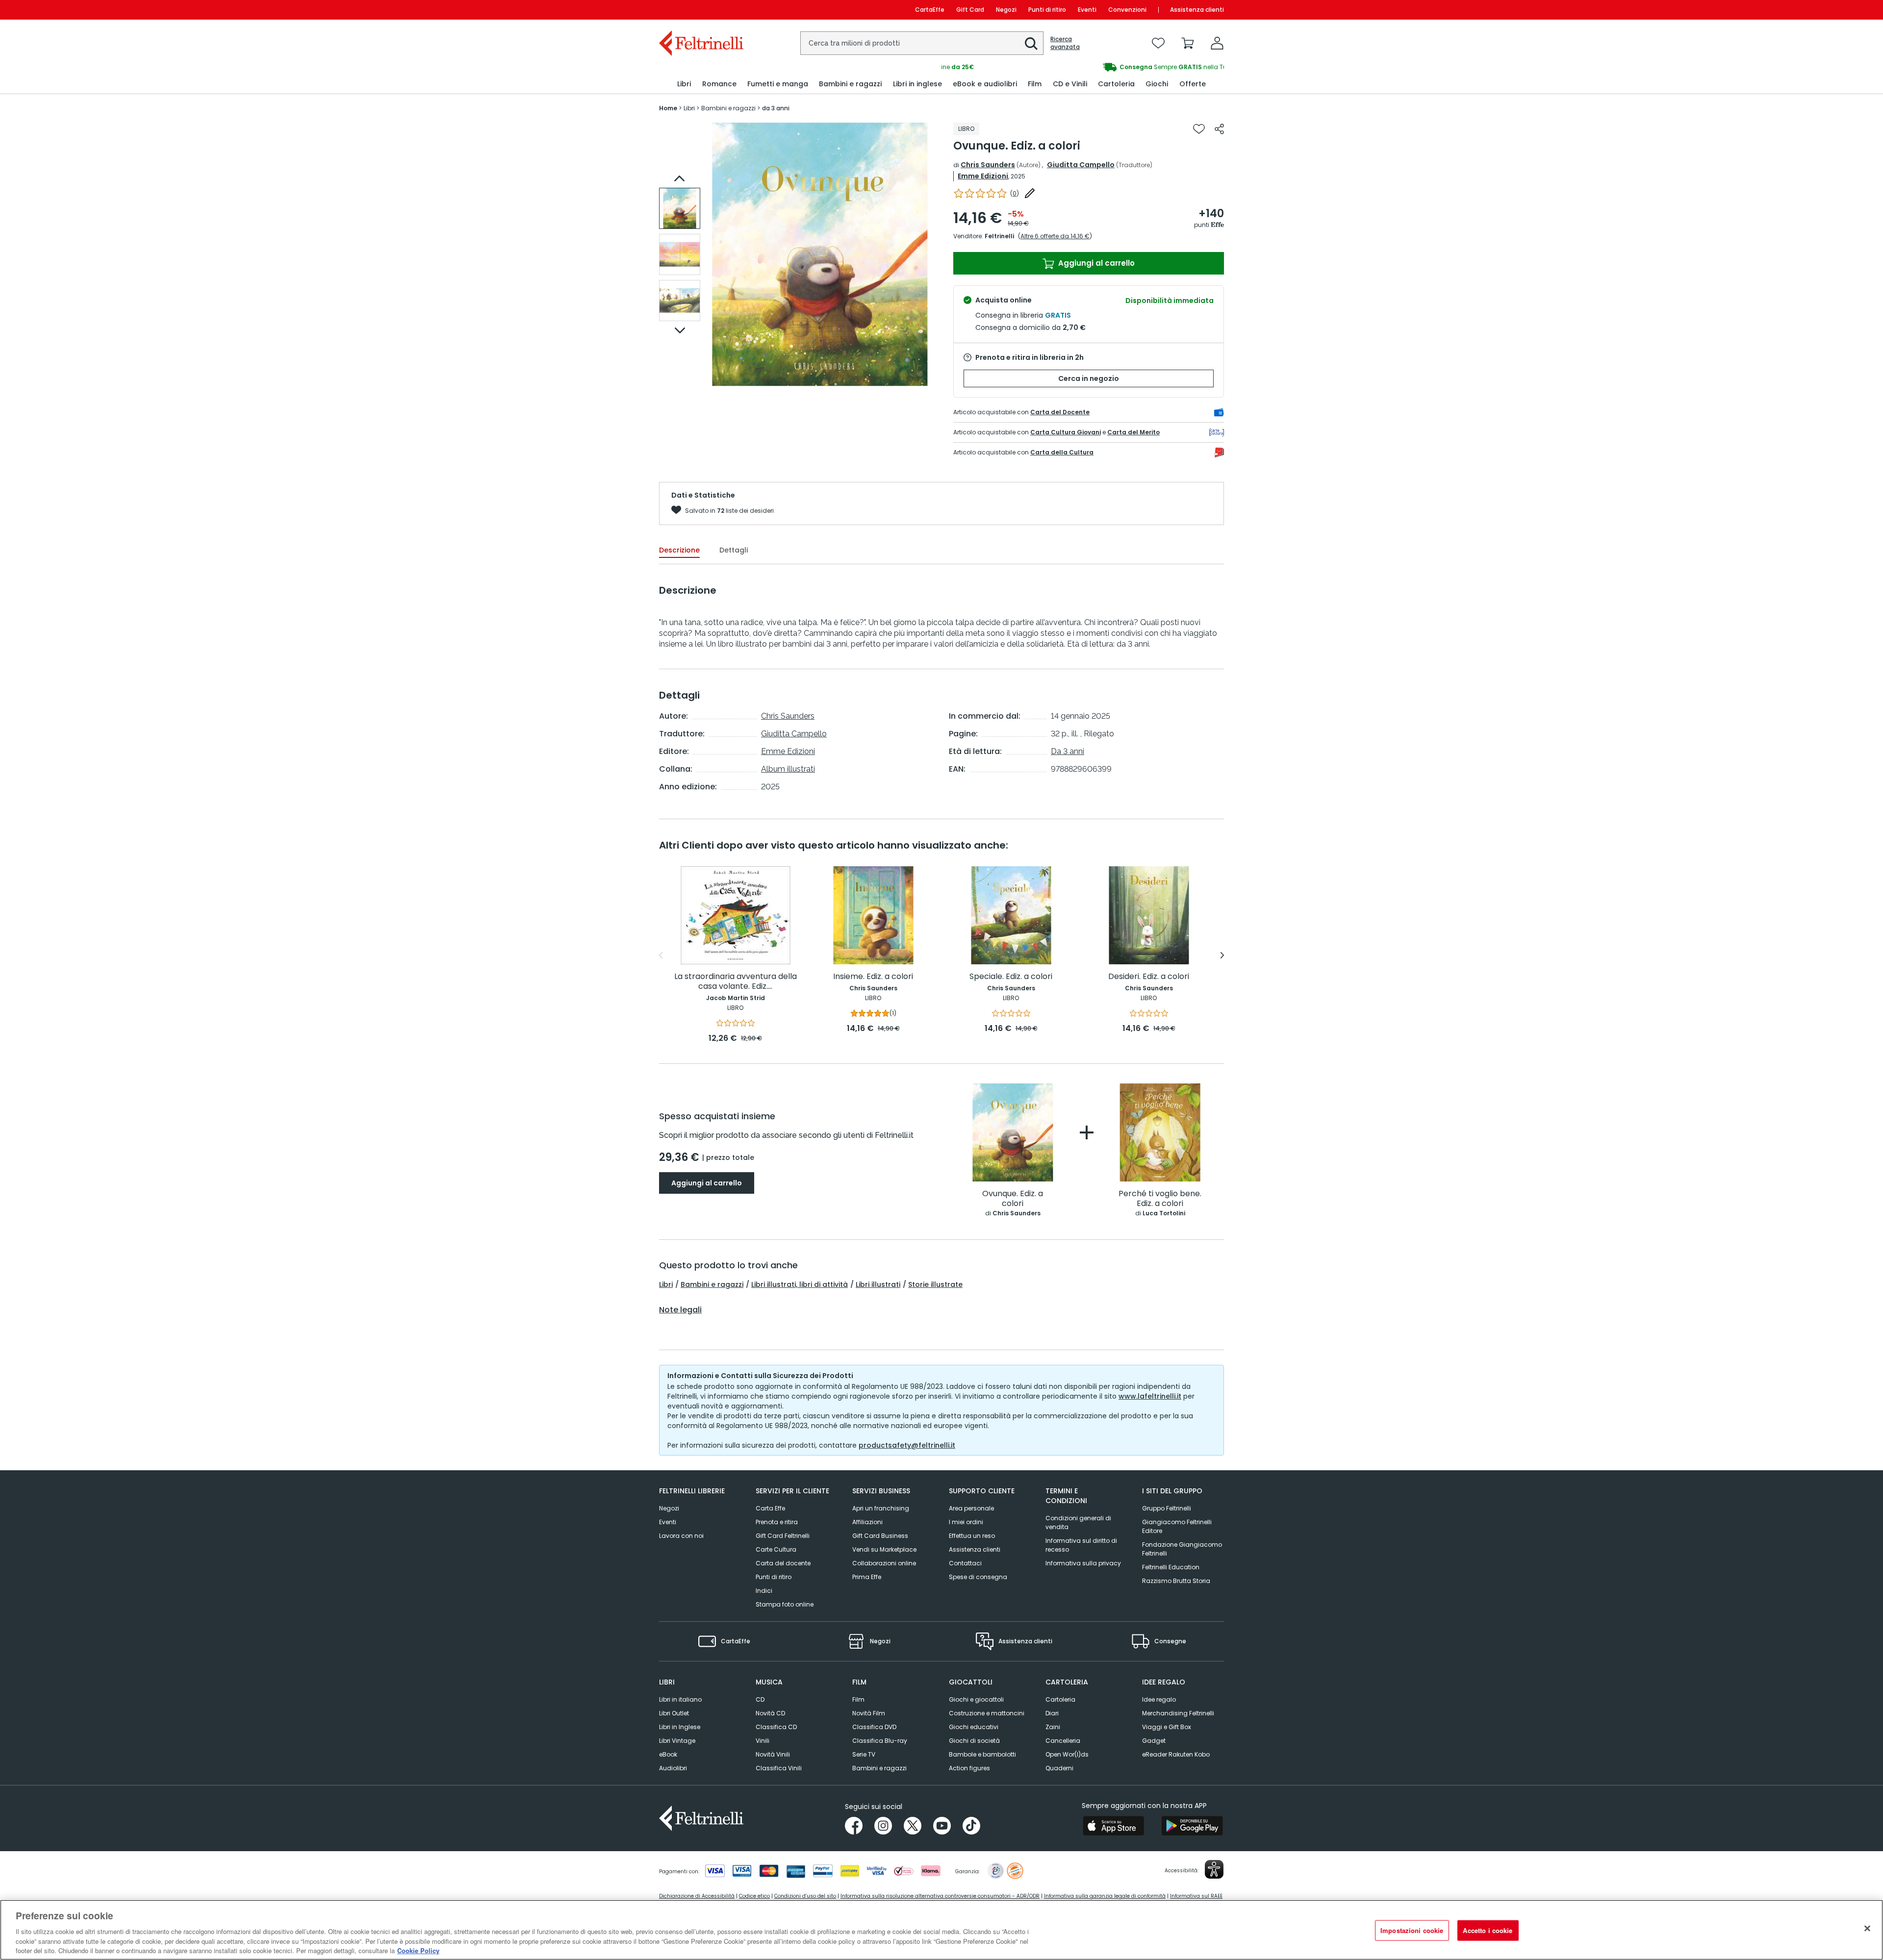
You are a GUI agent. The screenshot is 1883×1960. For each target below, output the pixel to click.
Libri (666, 1284)
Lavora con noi (681, 1536)
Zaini (1053, 1727)
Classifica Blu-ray (880, 1741)
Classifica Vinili (779, 1768)
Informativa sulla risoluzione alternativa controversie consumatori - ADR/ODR (940, 1896)
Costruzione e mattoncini (987, 1713)
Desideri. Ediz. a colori (1149, 977)
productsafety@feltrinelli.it (907, 1445)
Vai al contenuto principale (700, 10)
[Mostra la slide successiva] (680, 330)
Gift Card (970, 10)
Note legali (680, 1310)
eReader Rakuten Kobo (1176, 1754)
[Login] (1217, 43)
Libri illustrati (878, 1284)
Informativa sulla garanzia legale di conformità (1105, 1896)
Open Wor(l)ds (1067, 1754)
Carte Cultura (776, 1549)
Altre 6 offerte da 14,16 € (1055, 236)
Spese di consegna (978, 1577)
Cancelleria (1063, 1741)
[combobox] (922, 43)
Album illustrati (788, 769)
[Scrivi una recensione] (1030, 193)
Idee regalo (1159, 1699)
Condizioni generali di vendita (1078, 1522)
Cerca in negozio (1089, 378)
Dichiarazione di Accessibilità (697, 1896)
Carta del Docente (1060, 412)
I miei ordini (966, 1522)
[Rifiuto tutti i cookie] (1867, 1929)
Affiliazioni (867, 1522)
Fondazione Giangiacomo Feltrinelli (1182, 1549)
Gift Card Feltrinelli (783, 1536)
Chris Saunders (988, 165)
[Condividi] (1219, 129)
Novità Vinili (773, 1754)
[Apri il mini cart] (1188, 43)
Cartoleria (1060, 1699)
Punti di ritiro (1047, 10)
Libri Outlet (674, 1713)
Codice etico (754, 1896)
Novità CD (770, 1713)
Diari (1052, 1713)
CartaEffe (930, 10)
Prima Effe (867, 1577)
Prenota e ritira (777, 1522)
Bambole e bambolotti (982, 1754)
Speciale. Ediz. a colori (1011, 977)
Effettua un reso (972, 1536)
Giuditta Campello (1081, 165)
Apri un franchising (881, 1508)
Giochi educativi (974, 1727)
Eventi (1087, 10)
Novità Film (869, 1713)
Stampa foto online (785, 1604)
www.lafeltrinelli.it (1150, 1396)
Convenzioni (1127, 10)
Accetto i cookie (1488, 1930)
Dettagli (734, 550)
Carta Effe (770, 1508)
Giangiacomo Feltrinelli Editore (1177, 1526)
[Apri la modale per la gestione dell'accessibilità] (1214, 1869)
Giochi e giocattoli (976, 1699)
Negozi (1006, 10)
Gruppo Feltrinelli (1167, 1508)
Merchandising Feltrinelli (1178, 1713)
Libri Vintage (677, 1741)
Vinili (763, 1741)
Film (858, 1699)
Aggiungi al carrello (1095, 263)
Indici (764, 1591)
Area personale (971, 1508)
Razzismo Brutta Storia (1176, 1581)
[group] (1083, 67)
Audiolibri (673, 1768)
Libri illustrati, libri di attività (800, 1284)
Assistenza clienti (1197, 10)
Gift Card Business (880, 1536)
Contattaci (965, 1563)
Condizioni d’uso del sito (805, 1896)
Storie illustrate (935, 1284)
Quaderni (1059, 1768)
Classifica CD (776, 1727)
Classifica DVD (874, 1727)
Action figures (969, 1768)
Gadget (1154, 1741)
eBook (668, 1754)
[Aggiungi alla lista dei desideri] (1199, 129)
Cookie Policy (418, 1950)
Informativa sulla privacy (1083, 1563)
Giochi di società (974, 1741)
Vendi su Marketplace (884, 1549)
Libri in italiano (680, 1699)
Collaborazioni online (884, 1563)
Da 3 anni (1068, 751)
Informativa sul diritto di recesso (1081, 1545)
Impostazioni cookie (1412, 1930)
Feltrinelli (999, 236)
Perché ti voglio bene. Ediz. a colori (1160, 1199)
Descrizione (679, 550)
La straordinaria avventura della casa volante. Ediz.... (736, 982)
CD (760, 1699)
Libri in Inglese (680, 1727)
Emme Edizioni (983, 176)
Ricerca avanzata (1065, 43)
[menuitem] (684, 84)
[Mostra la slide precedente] (680, 178)
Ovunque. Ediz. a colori (1013, 1199)
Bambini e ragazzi (712, 1284)
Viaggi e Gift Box (1167, 1727)
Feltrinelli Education (1171, 1567)
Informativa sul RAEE (1196, 1896)
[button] (1031, 44)
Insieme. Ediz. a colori (873, 977)
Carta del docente (783, 1563)
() (1015, 193)
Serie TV (864, 1754)
